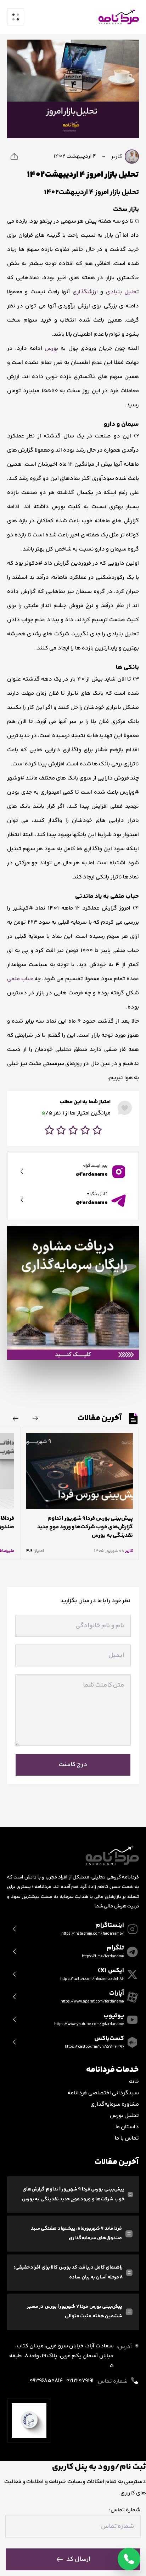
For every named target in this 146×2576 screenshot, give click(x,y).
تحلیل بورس (124, 2116)
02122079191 (80, 2381)
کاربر (117, 157)
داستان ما (127, 2127)
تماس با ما (127, 2138)
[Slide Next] (16, 1418)
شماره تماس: (125, 2510)
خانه (134, 2082)
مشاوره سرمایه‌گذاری (115, 2104)
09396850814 (46, 2381)
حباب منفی (20, 979)
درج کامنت (73, 1765)
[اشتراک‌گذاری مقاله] (14, 157)
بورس (51, 349)
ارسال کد (78, 2559)
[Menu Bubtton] (16, 17)
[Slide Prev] (35, 1418)
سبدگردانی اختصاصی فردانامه (103, 2093)
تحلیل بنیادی (122, 292)
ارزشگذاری (85, 292)
